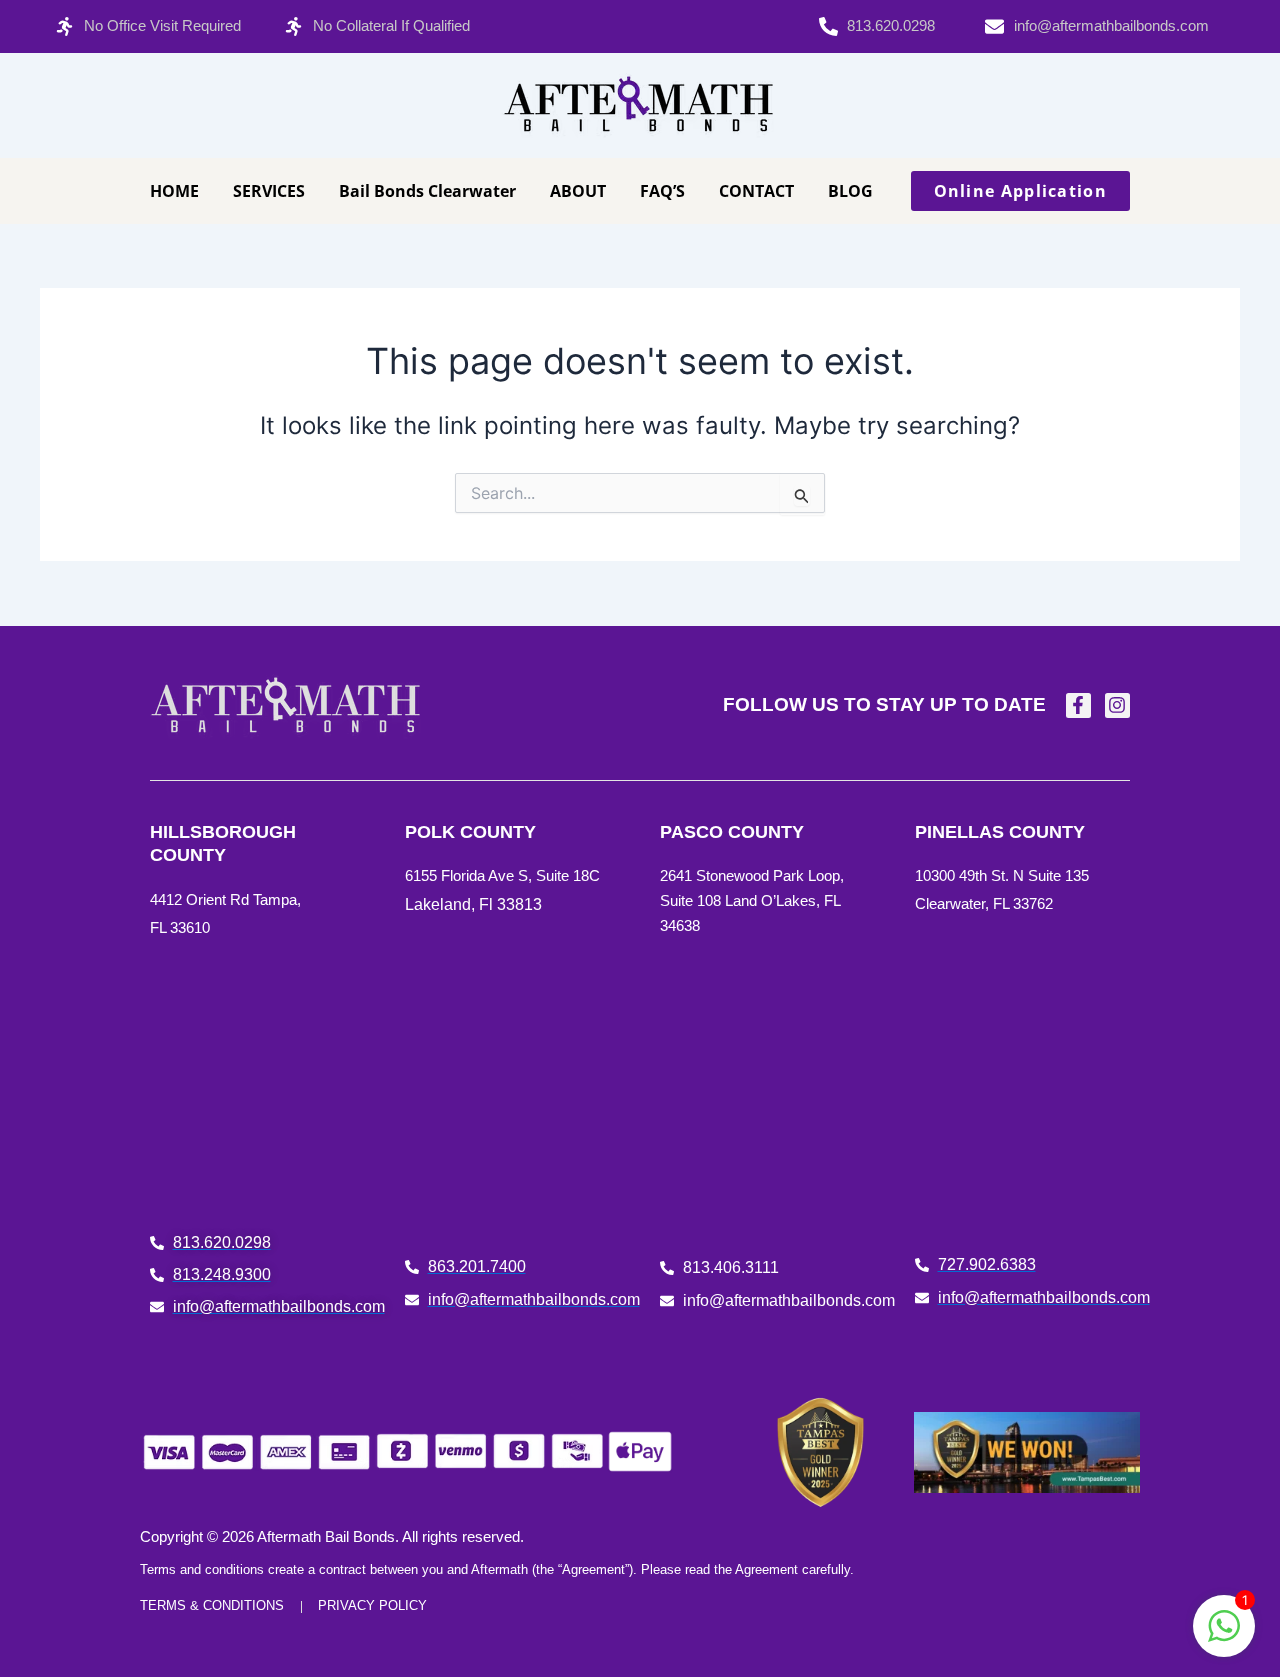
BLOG (850, 191)
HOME (174, 191)
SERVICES (269, 191)
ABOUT (578, 191)
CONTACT (756, 191)
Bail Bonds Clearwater (427, 191)
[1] (1224, 1636)
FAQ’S (662, 191)
